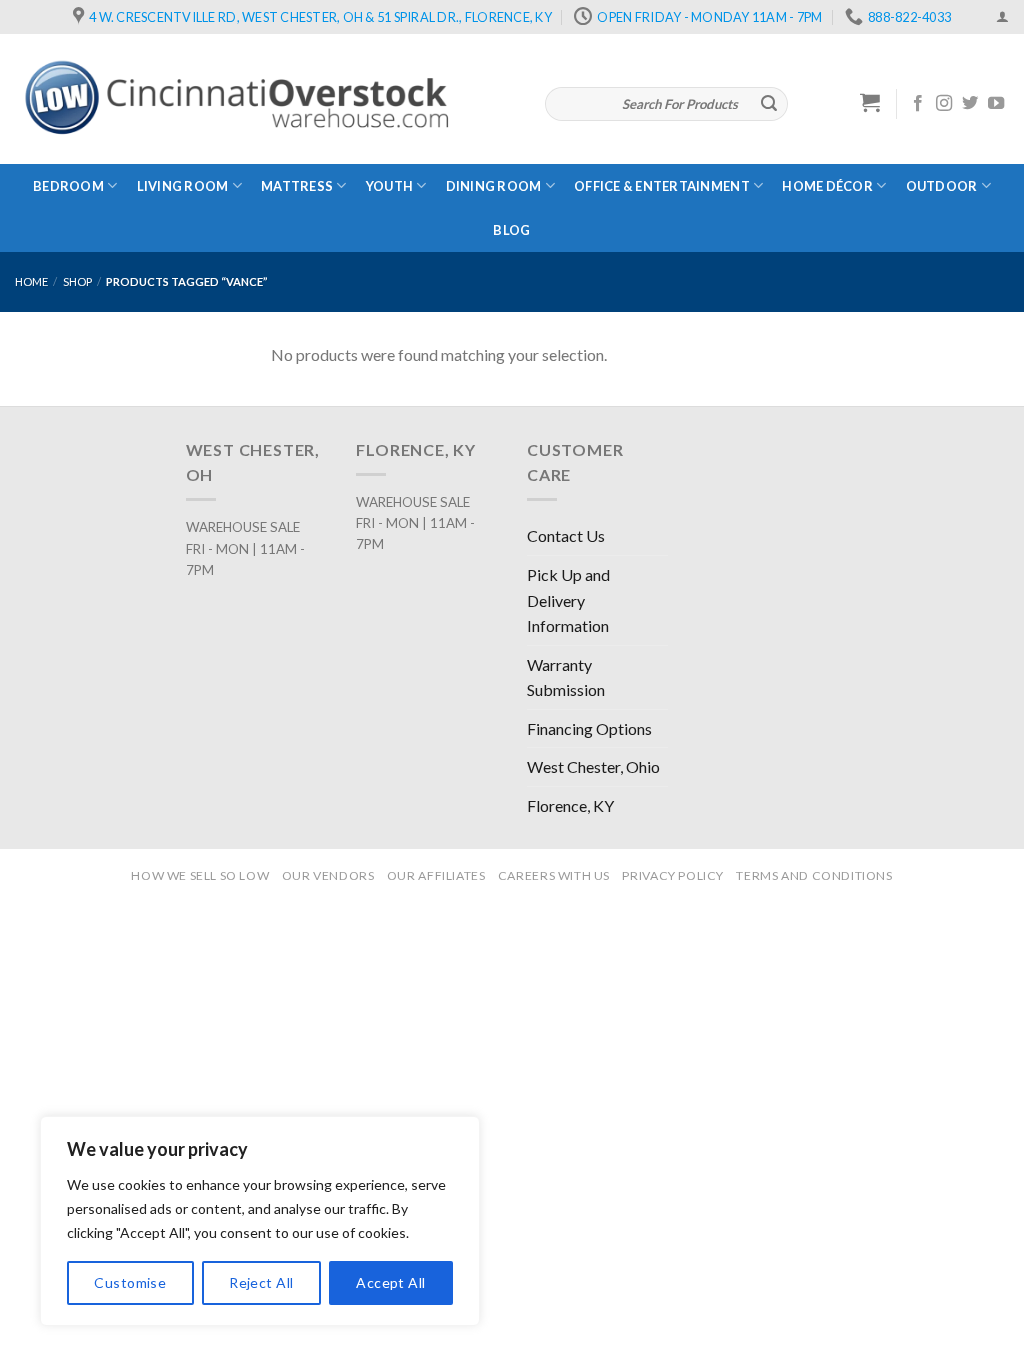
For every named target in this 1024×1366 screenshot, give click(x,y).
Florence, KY (570, 805)
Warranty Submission (566, 677)
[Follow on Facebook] (918, 104)
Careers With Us (554, 875)
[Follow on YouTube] (996, 104)
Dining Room (494, 186)
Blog (511, 230)
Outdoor (942, 186)
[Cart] (870, 102)
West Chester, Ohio (593, 766)
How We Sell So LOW (200, 875)
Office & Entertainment (662, 186)
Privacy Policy (673, 875)
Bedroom (68, 186)
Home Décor (827, 186)
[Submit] (769, 104)
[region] (260, 1221)
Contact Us (566, 535)
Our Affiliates (436, 875)
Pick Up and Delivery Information (568, 600)
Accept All (390, 1282)
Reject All (261, 1282)
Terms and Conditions (814, 875)
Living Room (183, 186)
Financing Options (589, 728)
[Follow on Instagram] (944, 104)
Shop (77, 281)
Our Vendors (328, 875)
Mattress (297, 186)
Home (31, 281)
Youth (389, 186)
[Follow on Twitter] (970, 104)
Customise (130, 1282)
